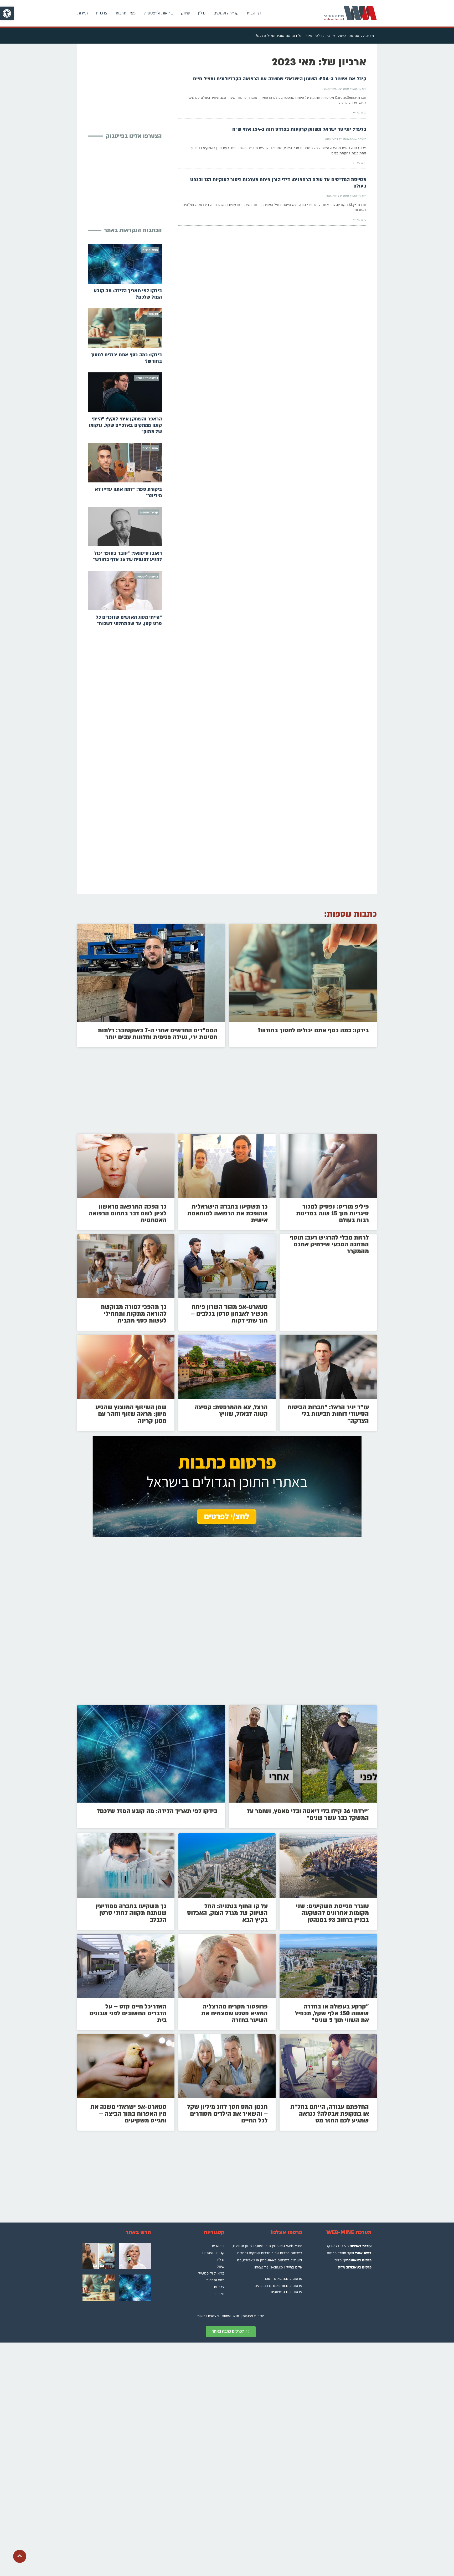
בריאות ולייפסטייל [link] (158, 13)
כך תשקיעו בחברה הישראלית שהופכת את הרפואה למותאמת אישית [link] (228, 1213)
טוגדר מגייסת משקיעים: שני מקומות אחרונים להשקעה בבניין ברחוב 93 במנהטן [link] (332, 1913)
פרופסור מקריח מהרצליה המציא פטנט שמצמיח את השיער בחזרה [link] (234, 2013)
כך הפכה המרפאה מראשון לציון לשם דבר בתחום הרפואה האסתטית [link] (128, 1213)
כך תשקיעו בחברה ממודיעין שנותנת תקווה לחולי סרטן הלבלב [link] (131, 1913)
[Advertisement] (122, 87)
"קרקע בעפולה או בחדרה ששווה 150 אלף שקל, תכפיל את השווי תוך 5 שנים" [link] (332, 2013)
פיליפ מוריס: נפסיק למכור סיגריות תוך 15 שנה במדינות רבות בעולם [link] (332, 1213)
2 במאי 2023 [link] (333, 196)
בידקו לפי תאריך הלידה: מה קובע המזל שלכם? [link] (157, 1811)
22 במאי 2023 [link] (332, 89)
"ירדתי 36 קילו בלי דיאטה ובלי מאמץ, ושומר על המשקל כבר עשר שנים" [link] (308, 1815)
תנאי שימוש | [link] (230, 2316)
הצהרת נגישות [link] (208, 2316)
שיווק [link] (185, 13)
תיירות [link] (82, 13)
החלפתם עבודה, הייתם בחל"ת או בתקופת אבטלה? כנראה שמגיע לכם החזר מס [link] (330, 2114)
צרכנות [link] (102, 13)
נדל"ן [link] (202, 13)
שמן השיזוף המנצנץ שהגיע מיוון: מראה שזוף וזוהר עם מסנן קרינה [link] (131, 1414)
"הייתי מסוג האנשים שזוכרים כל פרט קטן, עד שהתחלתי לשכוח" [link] (129, 620)
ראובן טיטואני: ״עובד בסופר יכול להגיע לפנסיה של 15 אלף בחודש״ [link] (127, 556)
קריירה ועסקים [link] (226, 13)
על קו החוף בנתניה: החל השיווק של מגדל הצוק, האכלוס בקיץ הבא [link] (227, 1913)
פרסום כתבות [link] (290, 2253)
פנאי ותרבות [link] (126, 13)
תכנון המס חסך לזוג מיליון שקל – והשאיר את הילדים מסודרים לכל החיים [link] (227, 2114)
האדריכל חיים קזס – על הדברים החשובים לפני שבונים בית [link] (128, 2013)
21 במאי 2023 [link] (333, 139)
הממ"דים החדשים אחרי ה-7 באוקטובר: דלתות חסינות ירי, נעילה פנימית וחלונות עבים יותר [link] (158, 1034)
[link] (7, 13)
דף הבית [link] (254, 13)
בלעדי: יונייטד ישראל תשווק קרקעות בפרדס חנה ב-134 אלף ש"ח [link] (299, 129)
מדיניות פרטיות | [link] (252, 2316)
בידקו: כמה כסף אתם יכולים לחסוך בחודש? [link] (313, 1030)
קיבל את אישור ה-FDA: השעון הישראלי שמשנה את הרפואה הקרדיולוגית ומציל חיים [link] (280, 79)
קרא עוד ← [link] (360, 113)
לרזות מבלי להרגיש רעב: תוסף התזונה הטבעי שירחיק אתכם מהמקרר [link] (329, 1244)
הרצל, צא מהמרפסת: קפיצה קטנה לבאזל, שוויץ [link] (231, 1411)
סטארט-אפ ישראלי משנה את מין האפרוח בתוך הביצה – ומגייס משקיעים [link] (128, 2114)
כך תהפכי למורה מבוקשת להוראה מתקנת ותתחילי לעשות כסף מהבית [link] (134, 1314)
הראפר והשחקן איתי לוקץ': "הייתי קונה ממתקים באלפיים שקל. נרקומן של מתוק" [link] (125, 425)
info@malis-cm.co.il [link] (270, 2267)
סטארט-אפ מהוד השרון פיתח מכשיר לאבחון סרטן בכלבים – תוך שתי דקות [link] (229, 1314)
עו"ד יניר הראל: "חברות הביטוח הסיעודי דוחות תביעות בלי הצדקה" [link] (328, 1414)
